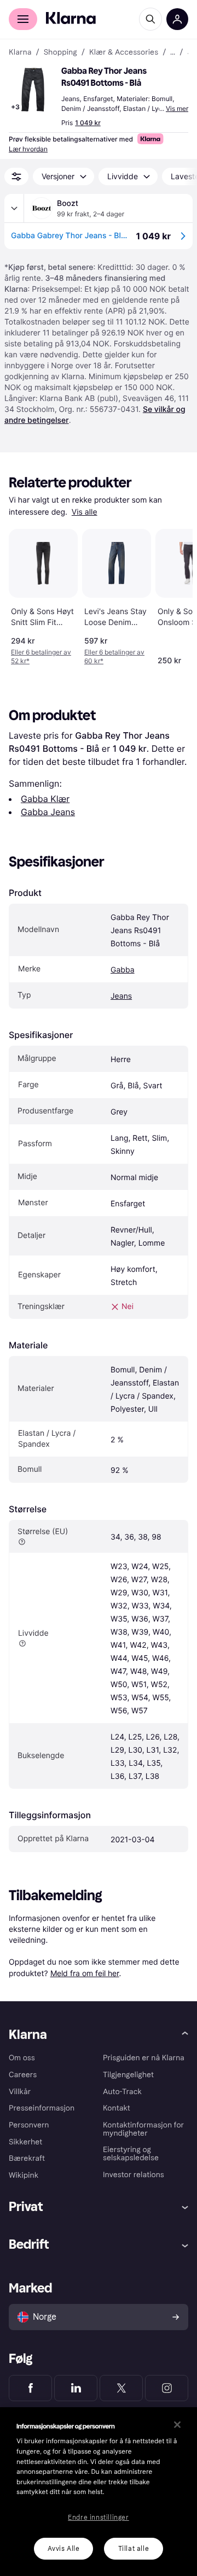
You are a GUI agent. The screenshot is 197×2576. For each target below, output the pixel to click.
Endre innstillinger (98, 2518)
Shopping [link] (60, 52)
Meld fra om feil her (85, 1973)
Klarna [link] (20, 52)
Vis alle (85, 512)
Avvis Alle (64, 2549)
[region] (99, 2492)
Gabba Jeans (48, 812)
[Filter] (16, 176)
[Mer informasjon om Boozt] (14, 208)
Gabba (123, 970)
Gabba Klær (45, 799)
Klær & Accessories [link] (124, 52)
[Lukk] (177, 2425)
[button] (33, 90)
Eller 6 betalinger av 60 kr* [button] (114, 656)
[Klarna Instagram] (167, 2388)
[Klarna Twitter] (121, 2388)
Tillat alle (134, 2549)
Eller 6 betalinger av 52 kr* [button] (41, 656)
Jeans (121, 996)
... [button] (173, 52)
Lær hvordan (28, 149)
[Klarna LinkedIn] (76, 2388)
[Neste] (173, 595)
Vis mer (177, 108)
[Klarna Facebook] (30, 2388)
